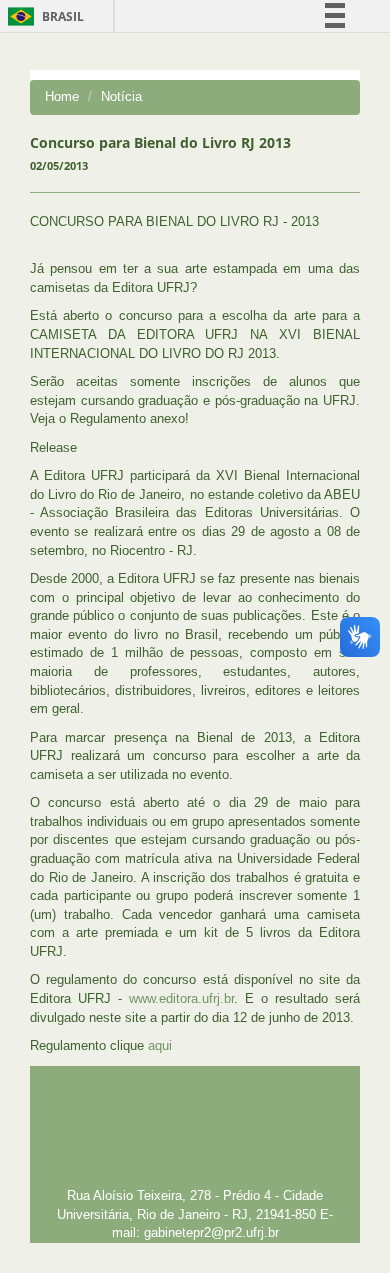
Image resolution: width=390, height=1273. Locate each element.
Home (62, 96)
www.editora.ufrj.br (181, 998)
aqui (160, 1045)
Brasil (42, 16)
